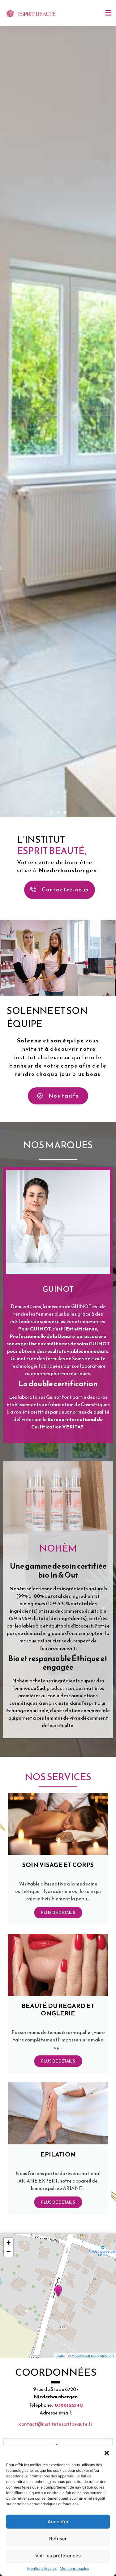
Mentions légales (42, 2568)
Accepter (58, 2522)
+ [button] (9, 2444)
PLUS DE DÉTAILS (58, 2114)
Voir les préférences (58, 2556)
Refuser (58, 2539)
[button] (107, 2453)
